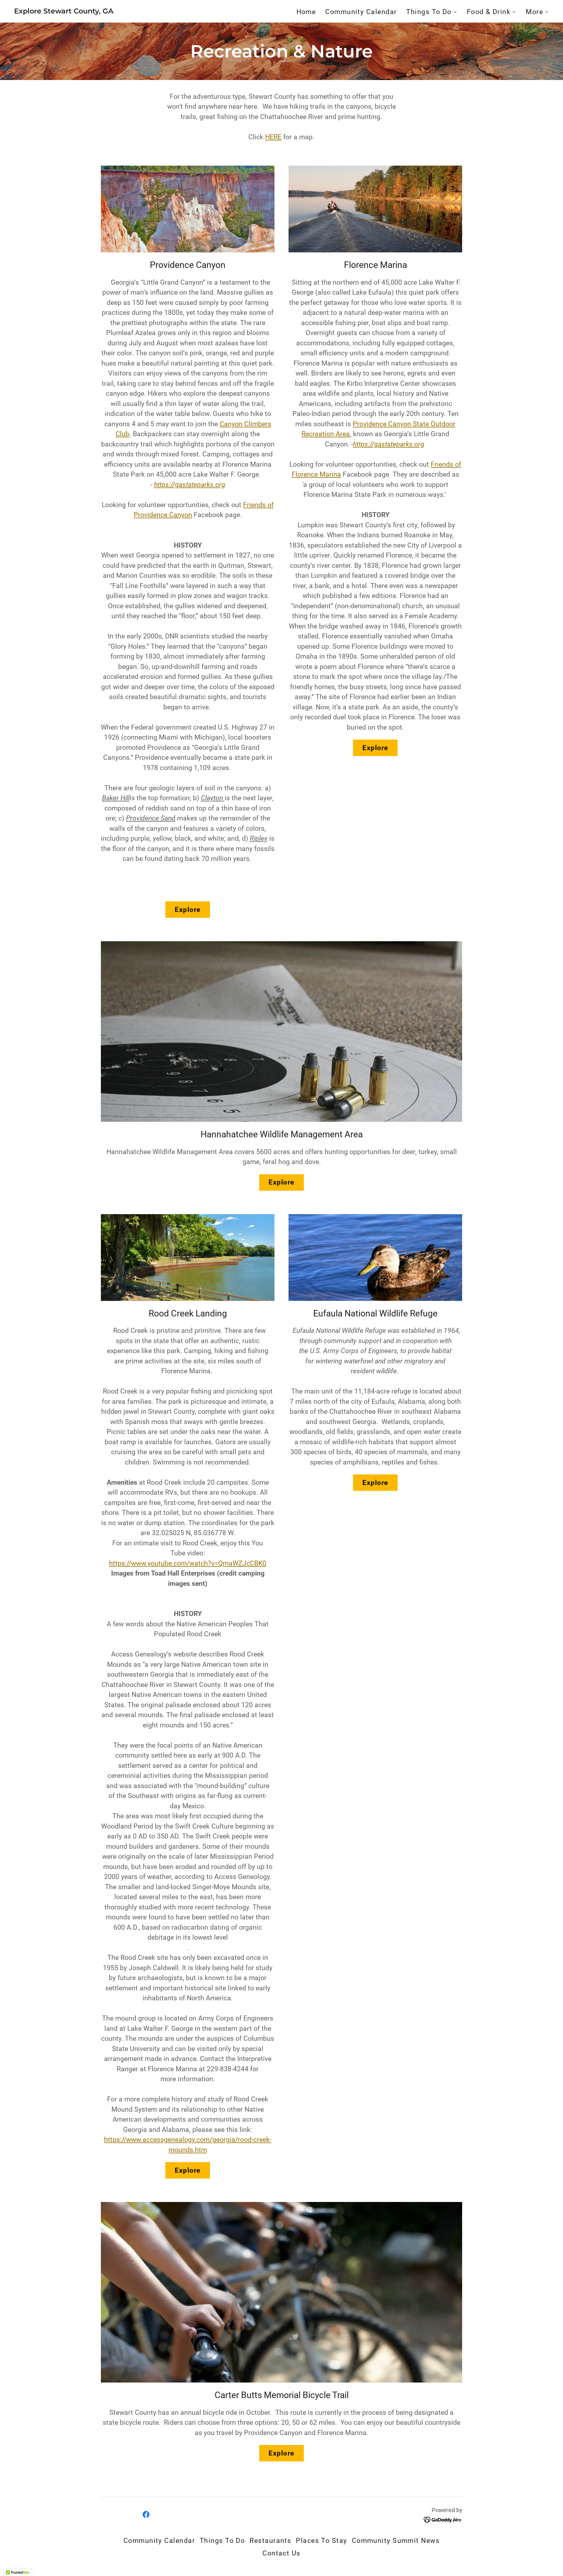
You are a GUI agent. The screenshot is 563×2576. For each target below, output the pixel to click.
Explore (188, 910)
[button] (432, 12)
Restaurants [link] (270, 2541)
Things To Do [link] (222, 2541)
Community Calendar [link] (361, 12)
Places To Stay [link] (321, 2541)
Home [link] (306, 12)
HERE (273, 137)
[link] (64, 11)
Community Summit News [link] (396, 2541)
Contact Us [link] (281, 2553)
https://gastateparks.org (190, 485)
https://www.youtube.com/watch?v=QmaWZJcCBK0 (188, 1563)
